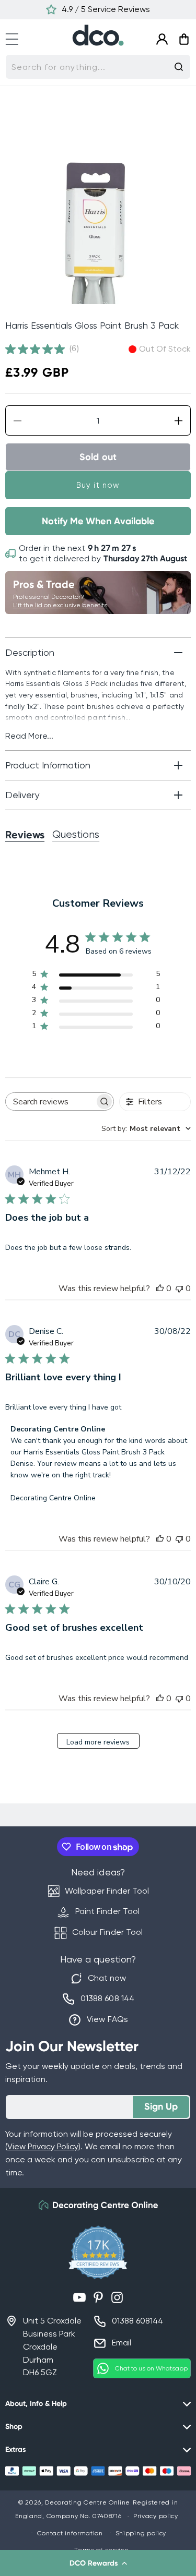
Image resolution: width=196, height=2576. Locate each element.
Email (122, 2343)
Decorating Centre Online (88, 2502)
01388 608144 (137, 2321)
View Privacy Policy (43, 2146)
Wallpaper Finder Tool (107, 1891)
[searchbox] (50, 1102)
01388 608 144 (107, 1998)
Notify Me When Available (98, 521)
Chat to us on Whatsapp (151, 2368)
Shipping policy (141, 2533)
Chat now (107, 1978)
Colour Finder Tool (107, 1932)
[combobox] (98, 67)
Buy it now (98, 485)
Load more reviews (98, 1742)
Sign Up (161, 2106)
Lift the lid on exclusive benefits (60, 605)
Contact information (70, 2533)
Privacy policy (156, 2516)
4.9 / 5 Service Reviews (106, 9)
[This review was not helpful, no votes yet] (179, 1289)
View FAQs (107, 2019)
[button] (98, 2563)
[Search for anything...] (179, 67)
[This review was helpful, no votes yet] (160, 1289)
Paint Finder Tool (107, 1911)
